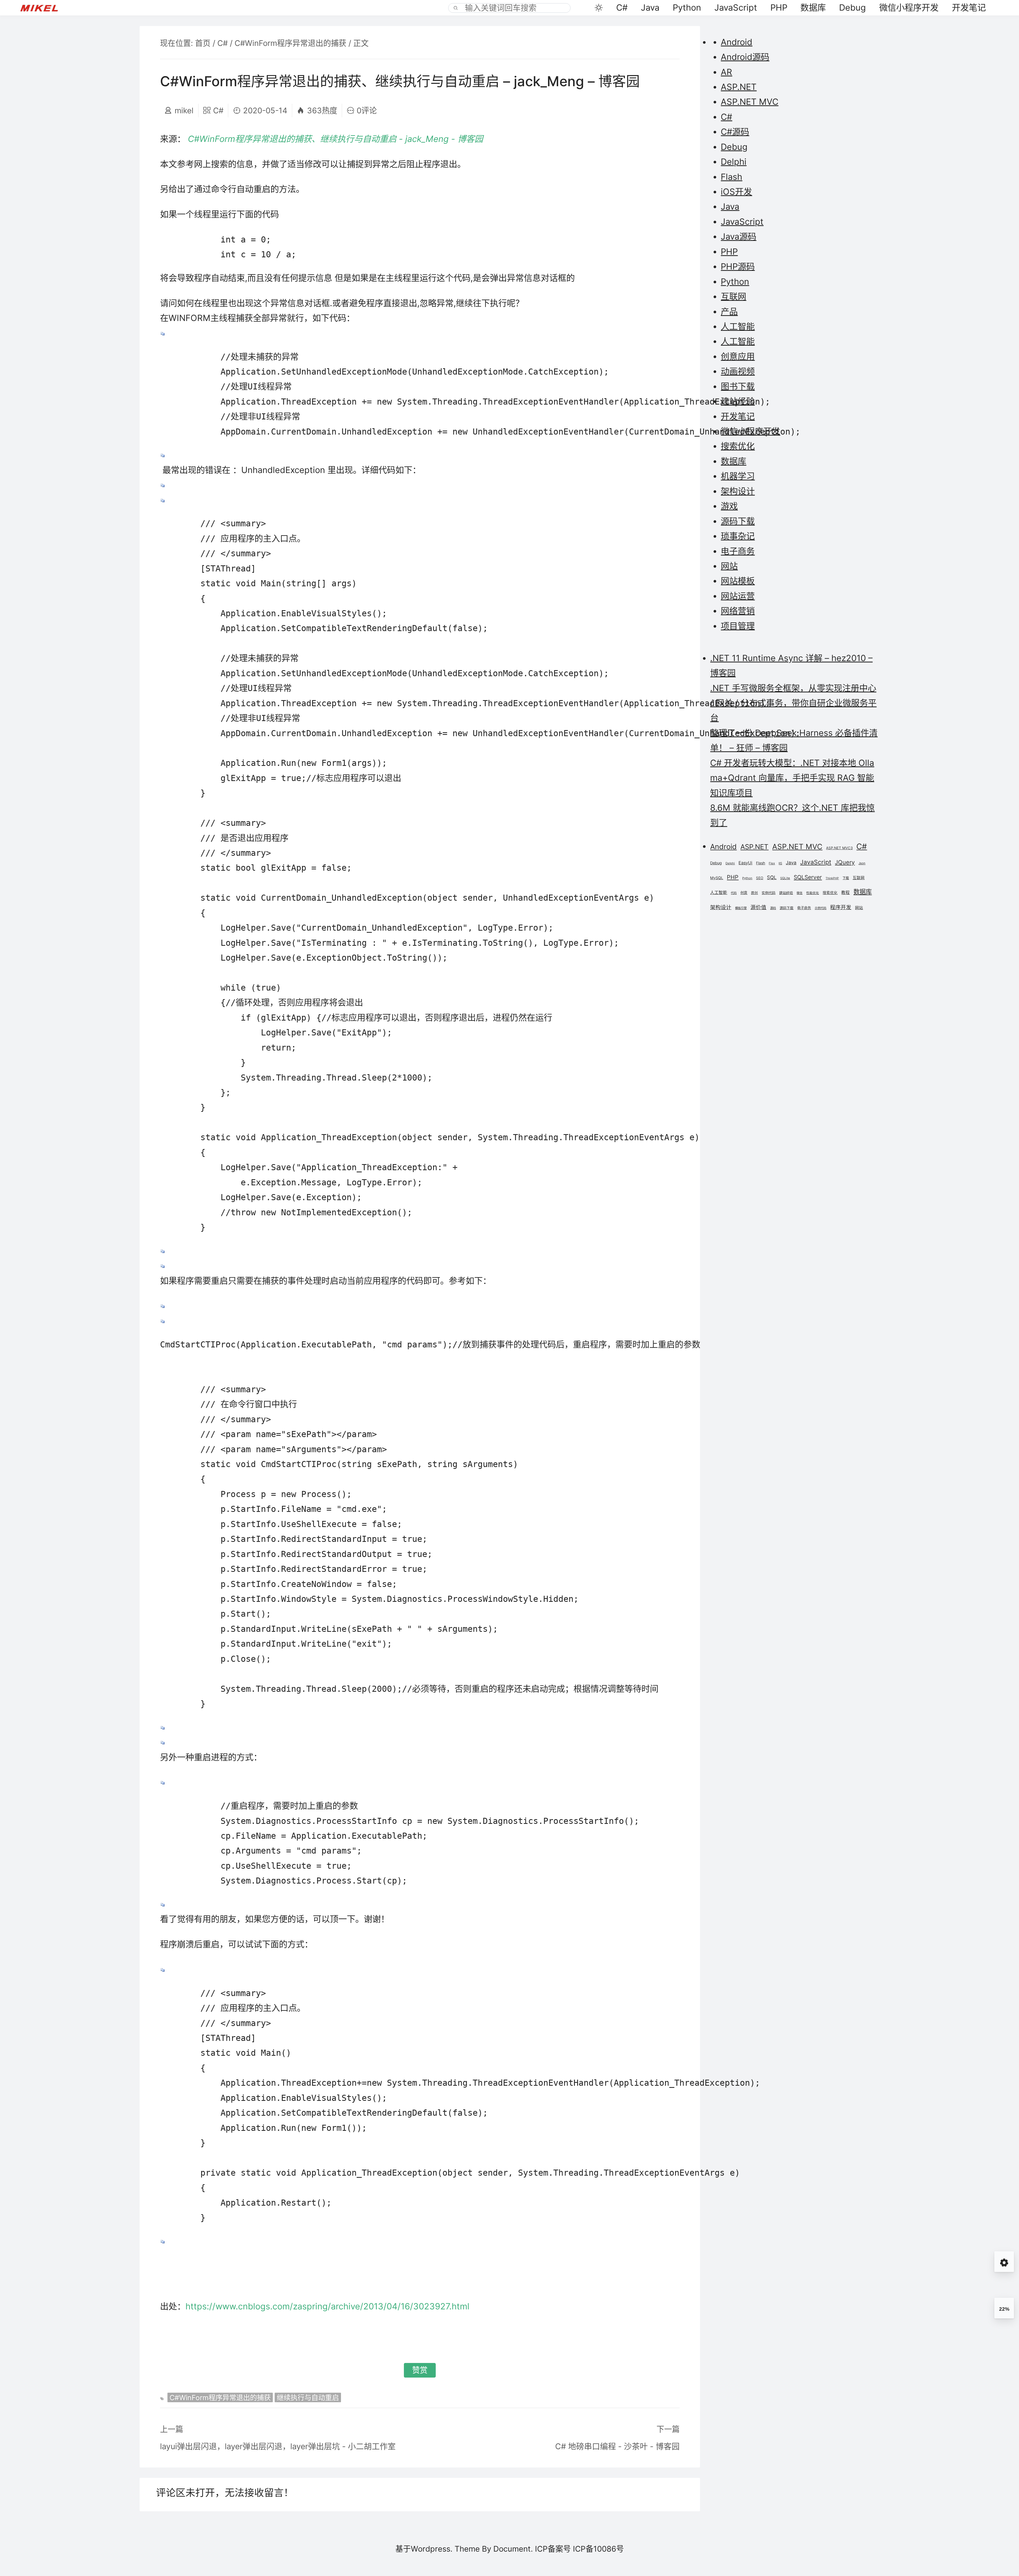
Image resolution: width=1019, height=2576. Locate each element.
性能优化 (813, 893)
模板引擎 (741, 908)
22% (1004, 2309)
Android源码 (745, 57)
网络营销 (738, 611)
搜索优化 (738, 446)
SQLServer (808, 877)
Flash (731, 177)
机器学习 (738, 476)
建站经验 (738, 401)
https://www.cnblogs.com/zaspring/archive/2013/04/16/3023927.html (327, 2306)
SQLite (785, 878)
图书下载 (738, 386)
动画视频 (738, 371)
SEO (760, 878)
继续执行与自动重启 (308, 2397)
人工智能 (738, 326)
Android (737, 42)
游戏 (729, 506)
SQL (772, 877)
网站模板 (738, 581)
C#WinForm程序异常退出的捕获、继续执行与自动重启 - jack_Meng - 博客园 (335, 139)
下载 (846, 878)
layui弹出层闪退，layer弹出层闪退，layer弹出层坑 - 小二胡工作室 (278, 2446)
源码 (773, 908)
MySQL (717, 878)
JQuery (845, 862)
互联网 (733, 296)
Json (862, 863)
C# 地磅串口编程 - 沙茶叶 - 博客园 (617, 2446)
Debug (852, 8)
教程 (845, 893)
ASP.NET (739, 87)
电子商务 (738, 551)
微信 (800, 893)
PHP (779, 8)
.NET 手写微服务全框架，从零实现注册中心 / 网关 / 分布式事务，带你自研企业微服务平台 (793, 703)
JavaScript (736, 8)
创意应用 (738, 356)
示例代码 (821, 908)
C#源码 (735, 132)
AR (726, 72)
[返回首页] (44, 8)
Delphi (734, 162)
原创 (754, 893)
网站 (729, 566)
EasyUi (745, 863)
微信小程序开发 (909, 8)
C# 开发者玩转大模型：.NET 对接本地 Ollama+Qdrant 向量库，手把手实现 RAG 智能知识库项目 (792, 778)
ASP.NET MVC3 (839, 848)
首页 (203, 43)
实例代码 (768, 893)
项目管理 (738, 626)
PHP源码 (738, 266)
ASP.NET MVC (750, 102)
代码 (734, 893)
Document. (513, 2549)
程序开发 (841, 907)
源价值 (758, 907)
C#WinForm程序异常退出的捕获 (290, 43)
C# (622, 8)
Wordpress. (432, 2549)
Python (687, 8)
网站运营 (738, 596)
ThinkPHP (832, 878)
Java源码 (739, 237)
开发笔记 (969, 8)
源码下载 (738, 521)
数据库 (813, 8)
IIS (780, 863)
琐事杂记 (738, 536)
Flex (772, 863)
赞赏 (420, 2370)
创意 (744, 893)
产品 (729, 312)
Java (650, 8)
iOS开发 (736, 192)
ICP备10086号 (598, 2549)
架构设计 (738, 491)
